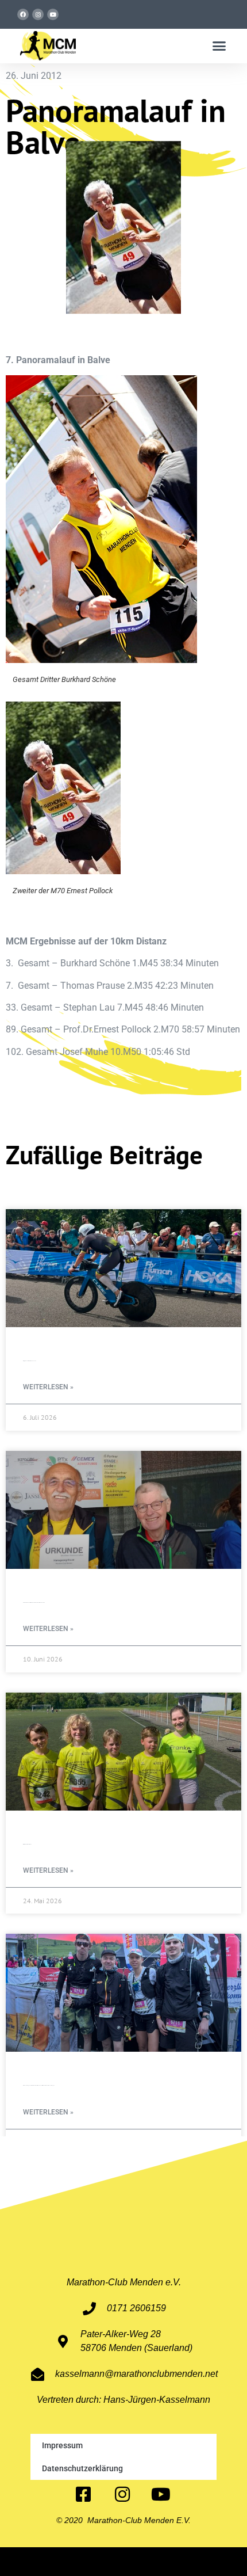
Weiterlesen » (48, 1387)
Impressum (62, 2445)
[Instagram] (38, 14)
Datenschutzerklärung (82, 2468)
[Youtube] (53, 14)
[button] (219, 46)
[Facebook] (23, 14)
